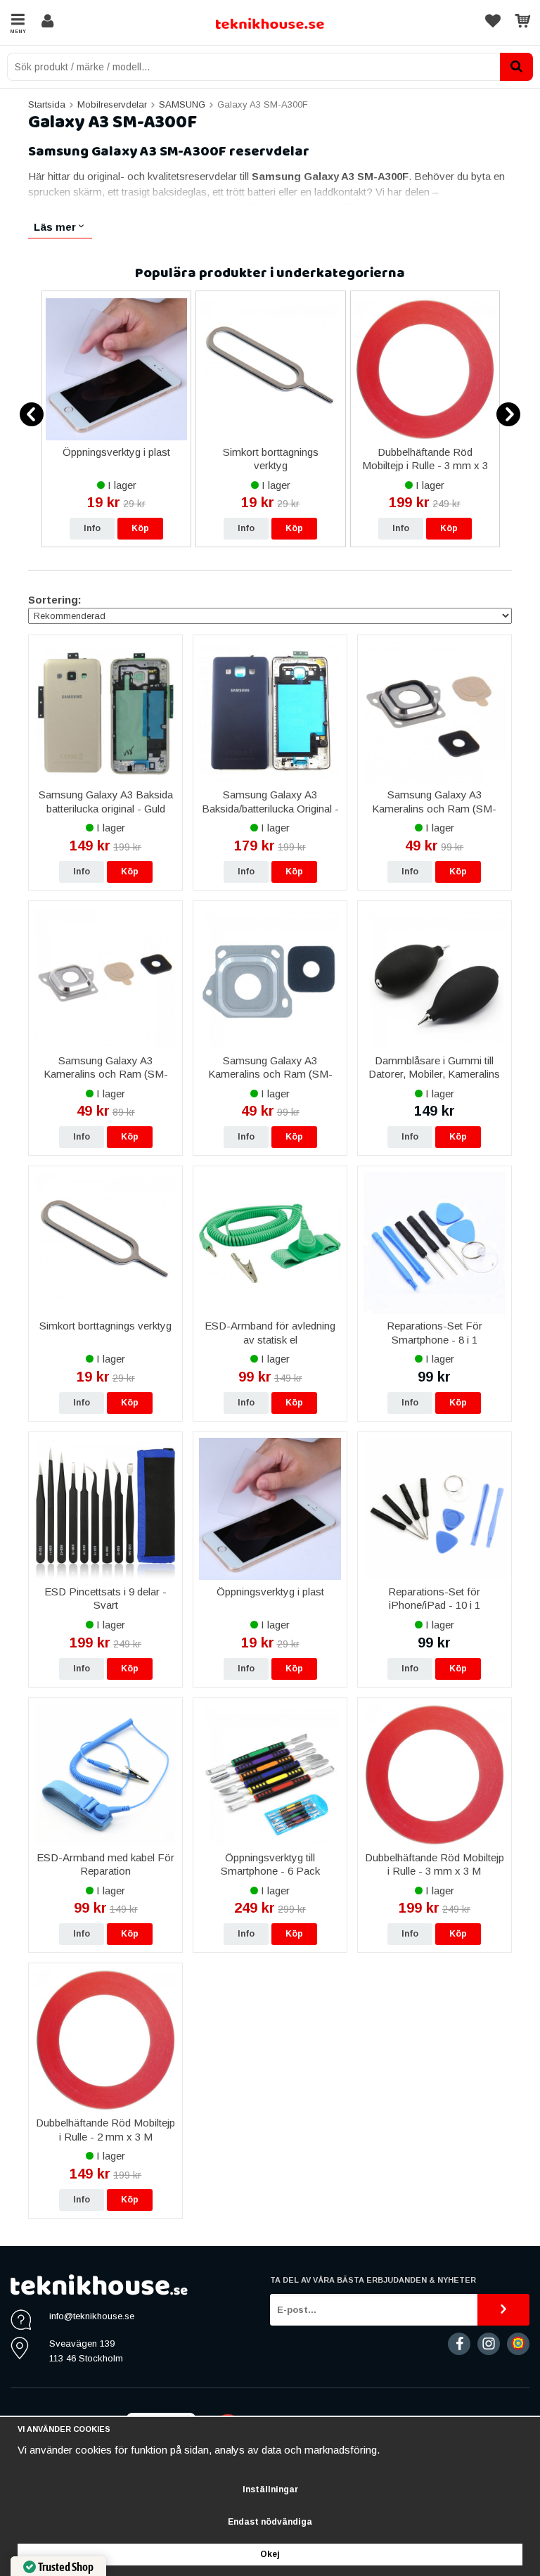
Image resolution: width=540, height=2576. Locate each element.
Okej (270, 2554)
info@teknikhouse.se (92, 2316)
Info (92, 528)
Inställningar (270, 2489)
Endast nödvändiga (270, 2522)
